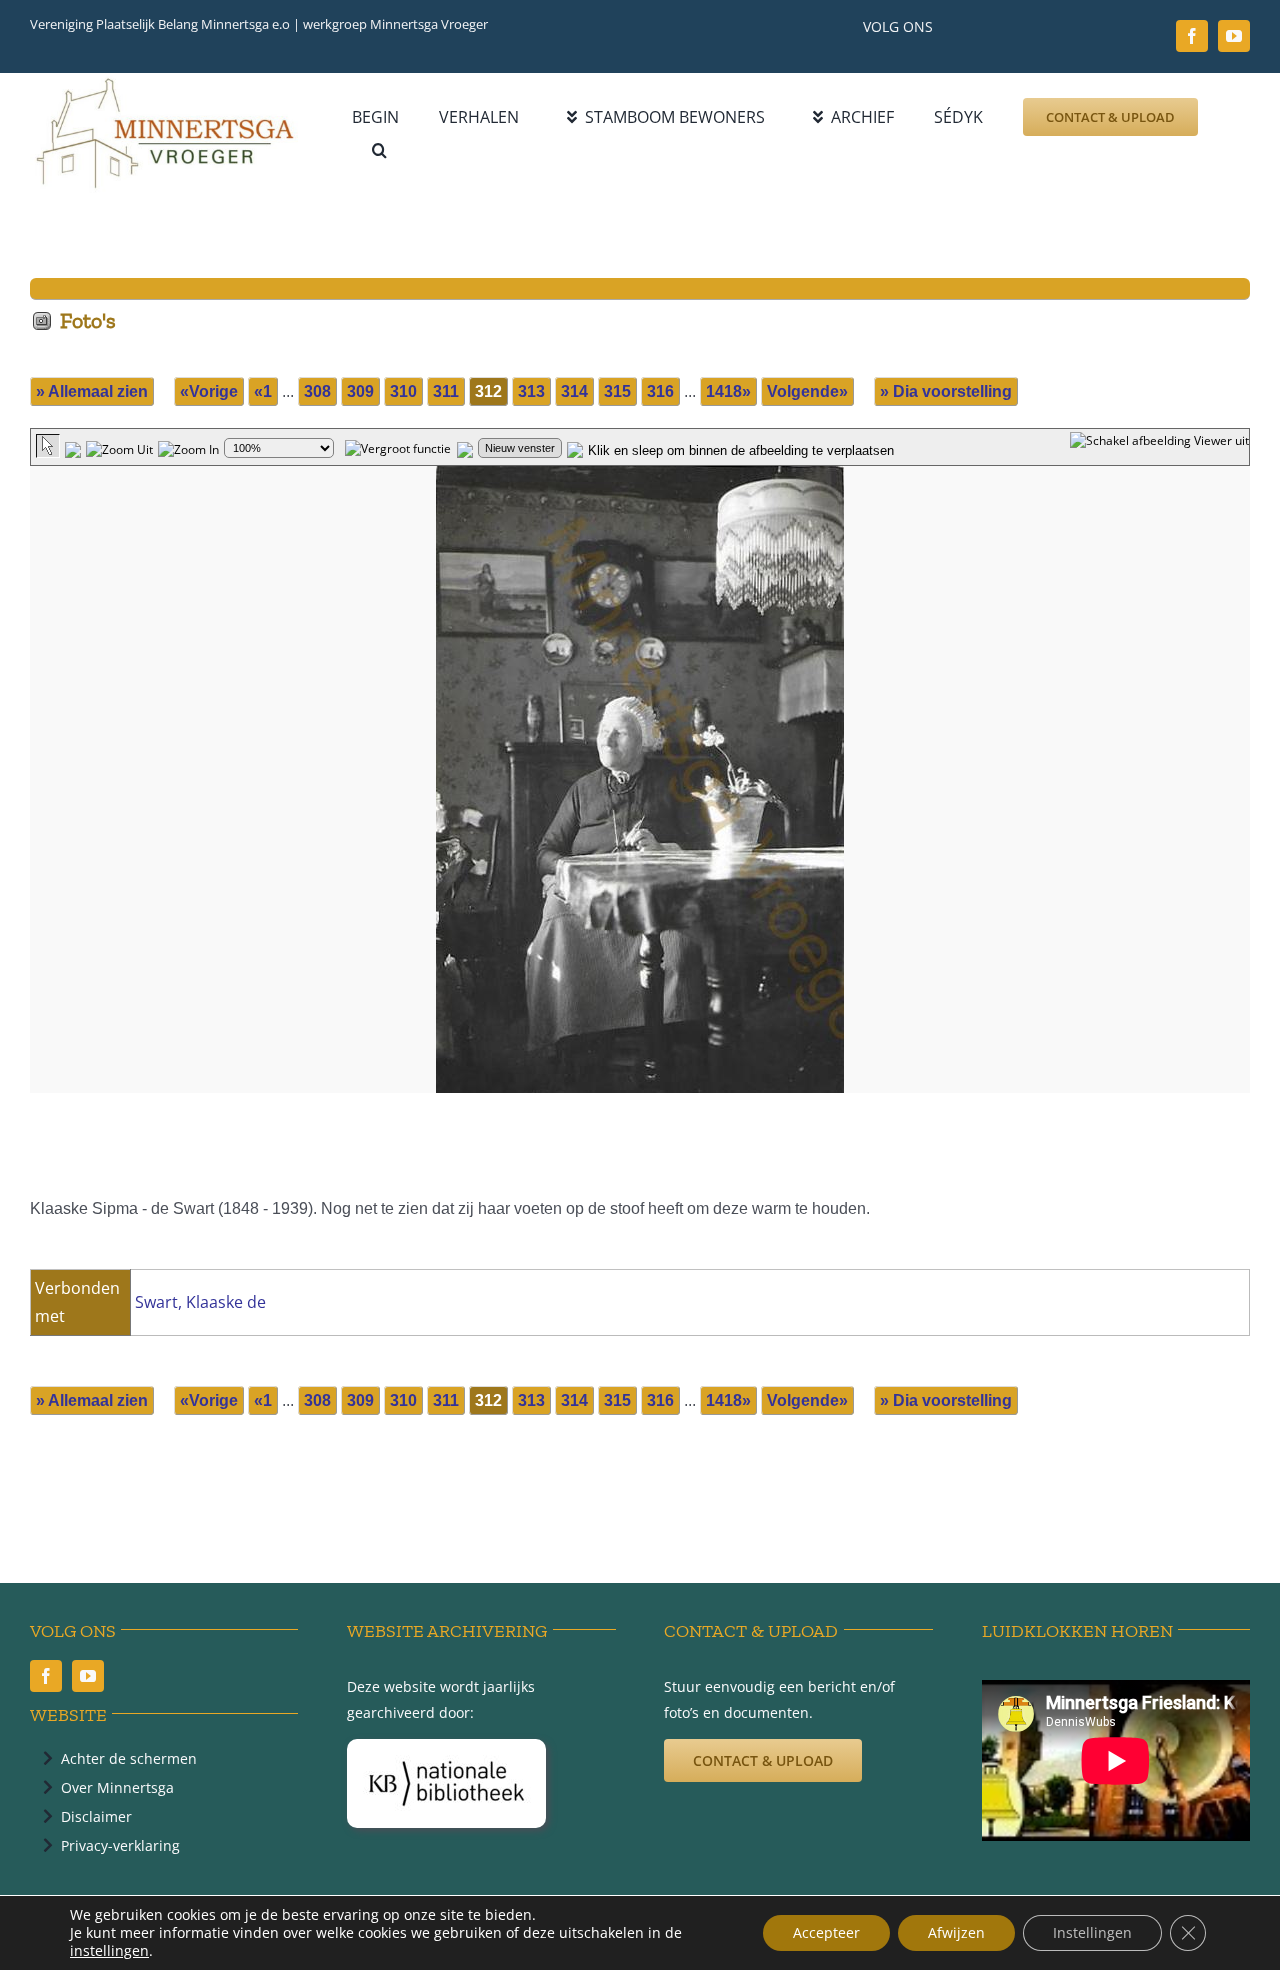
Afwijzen (956, 1932)
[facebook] (1192, 36)
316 (660, 391)
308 (317, 391)
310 (403, 391)
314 (574, 391)
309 (360, 391)
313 (531, 391)
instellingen (109, 1951)
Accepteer (826, 1932)
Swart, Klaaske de (200, 1302)
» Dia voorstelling (946, 391)
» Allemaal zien (92, 391)
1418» (728, 391)
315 (617, 391)
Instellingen (1092, 1932)
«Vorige (209, 391)
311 (446, 391)
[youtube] (1234, 36)
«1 (263, 391)
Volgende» (807, 391)
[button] (379, 150)
